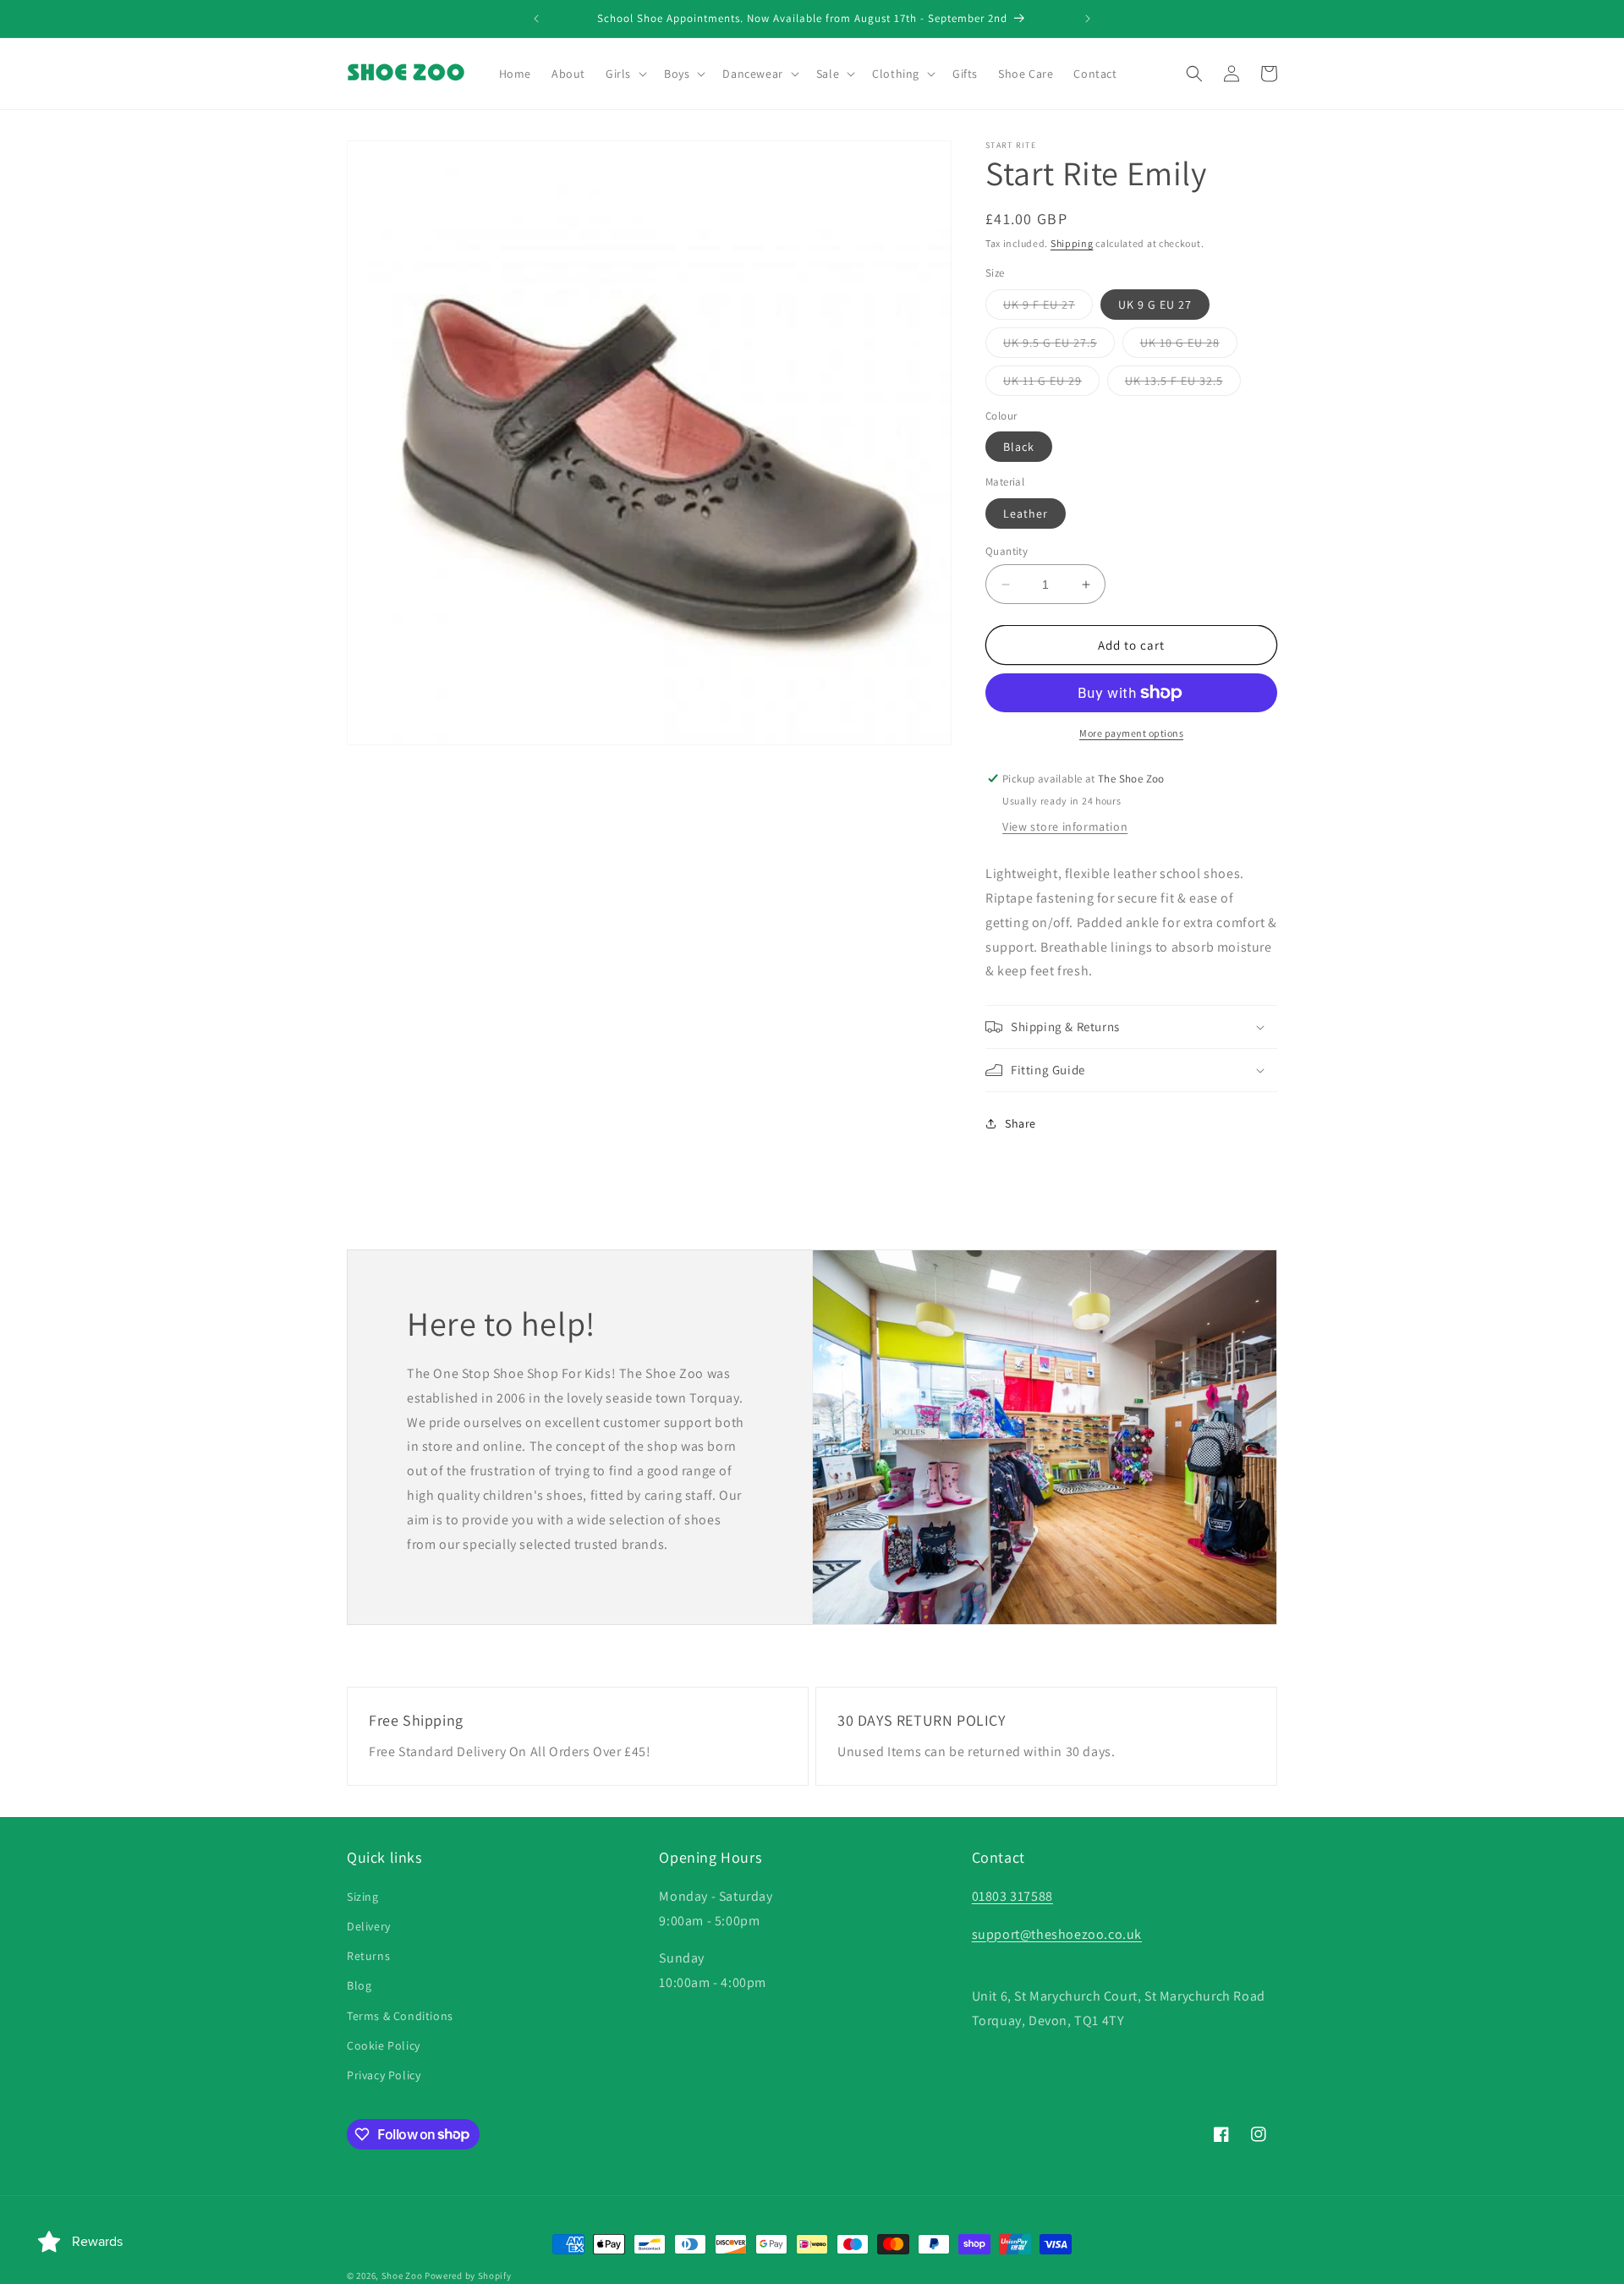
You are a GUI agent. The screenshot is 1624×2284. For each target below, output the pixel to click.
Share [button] (1020, 1123)
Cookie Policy (384, 2045)
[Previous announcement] (536, 19)
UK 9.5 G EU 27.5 (1059, 346)
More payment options (1131, 733)
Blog (359, 1985)
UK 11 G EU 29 (1051, 384)
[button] (625, 74)
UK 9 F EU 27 (1048, 308)
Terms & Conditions (400, 2015)
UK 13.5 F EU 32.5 (1183, 384)
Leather (1026, 513)
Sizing (363, 1896)
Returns (368, 1956)
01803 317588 (1012, 1895)
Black (1019, 447)
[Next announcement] (1088, 19)
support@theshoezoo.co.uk (1057, 1933)
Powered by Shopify (468, 2276)
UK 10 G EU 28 (1189, 346)
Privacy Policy (384, 2074)
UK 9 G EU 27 (1155, 305)
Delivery (369, 1925)
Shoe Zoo (402, 2276)
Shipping (1072, 243)
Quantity (1007, 551)
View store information (1065, 826)
